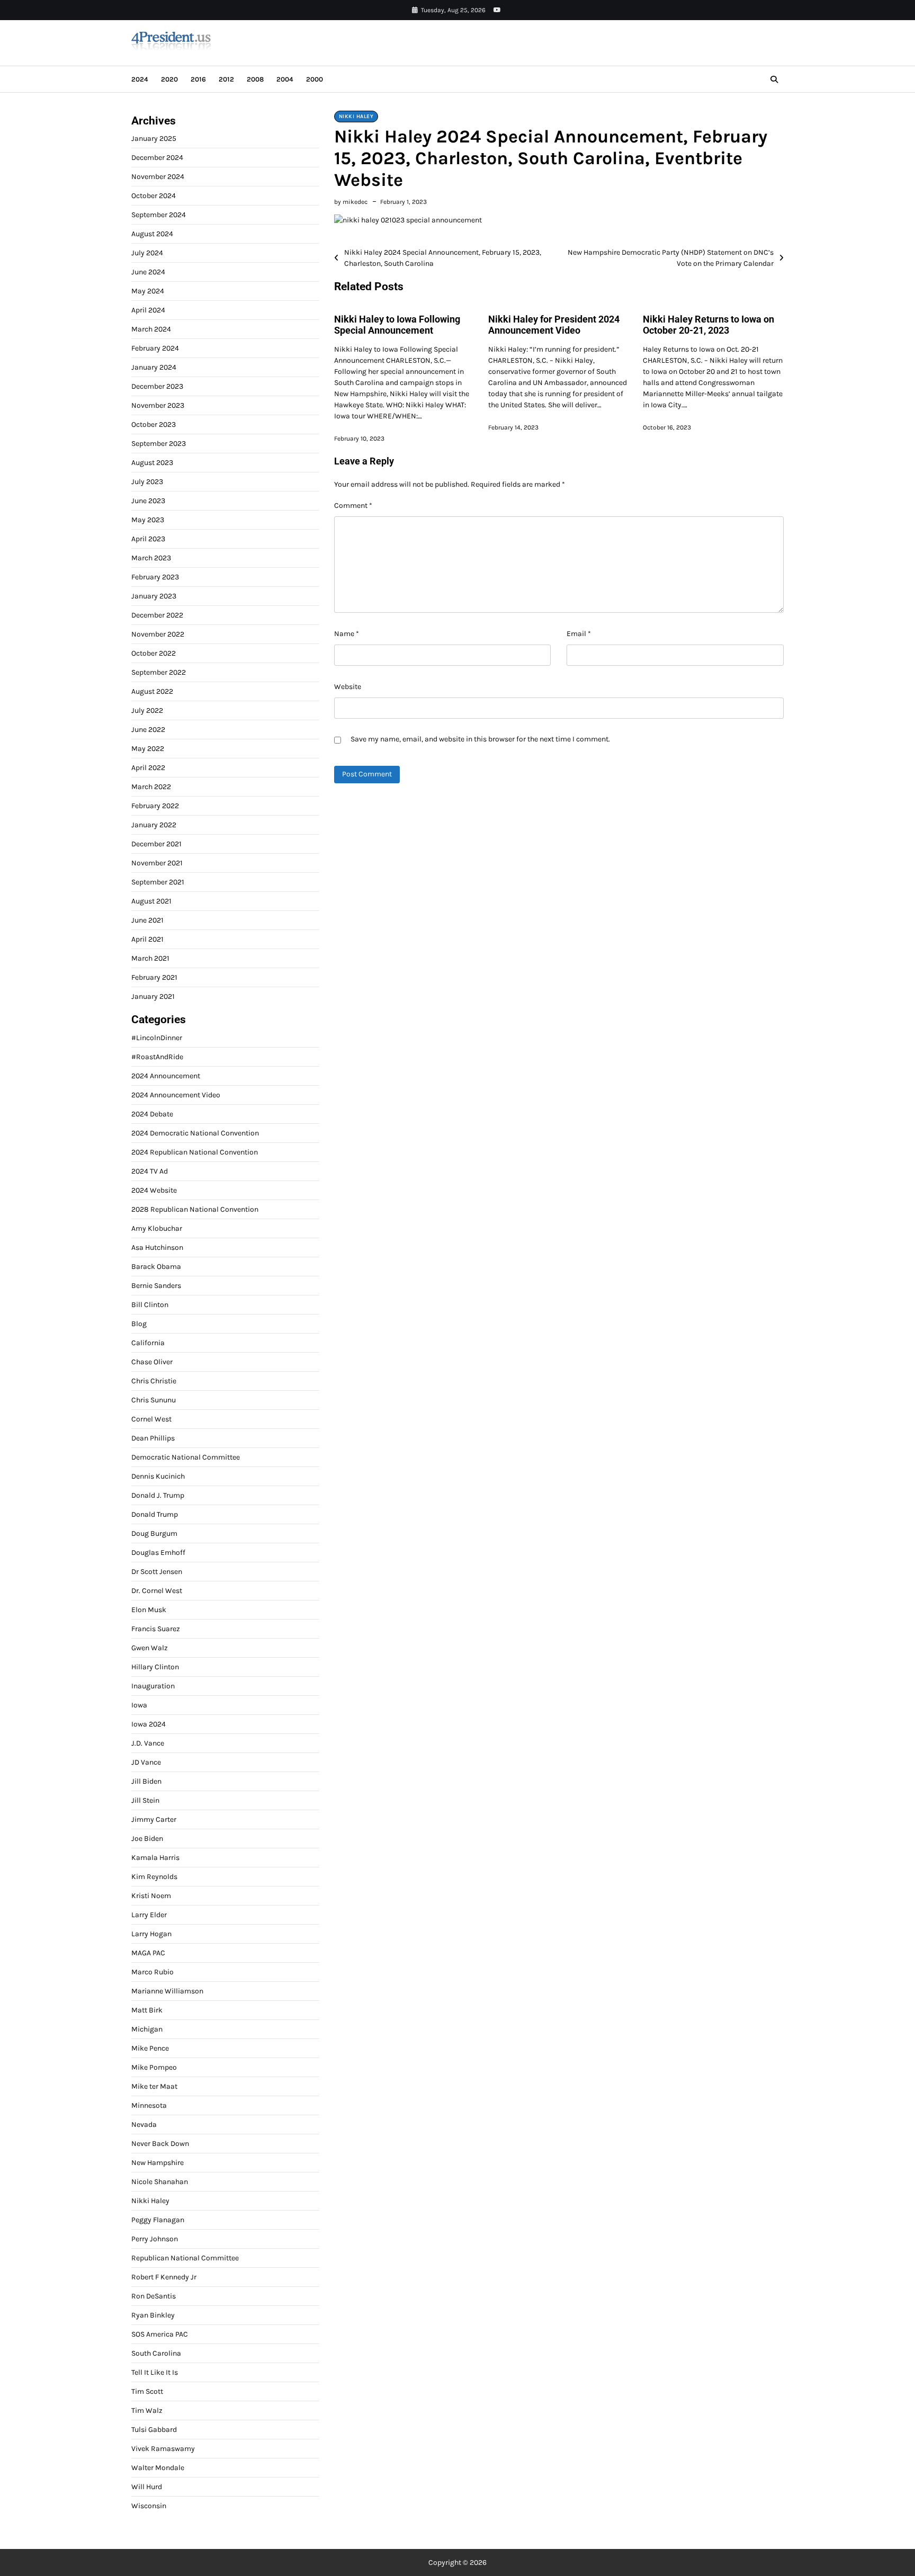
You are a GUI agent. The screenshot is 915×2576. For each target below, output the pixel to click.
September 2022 (159, 672)
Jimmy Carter (154, 1819)
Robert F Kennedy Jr (164, 2277)
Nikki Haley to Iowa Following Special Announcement (397, 325)
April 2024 (148, 310)
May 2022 (148, 749)
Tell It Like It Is (155, 2372)
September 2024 (159, 215)
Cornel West (151, 1419)
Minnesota (149, 2105)
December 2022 (157, 615)
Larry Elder (149, 1915)
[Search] (774, 79)
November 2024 (158, 177)
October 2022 (154, 653)
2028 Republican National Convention (195, 1209)
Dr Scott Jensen (157, 1572)
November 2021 (157, 863)
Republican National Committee (185, 2258)
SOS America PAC (160, 2334)
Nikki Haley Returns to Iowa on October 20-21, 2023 (708, 325)
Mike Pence (150, 2048)
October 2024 (154, 196)
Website (348, 687)
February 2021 (154, 977)
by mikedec (351, 202)
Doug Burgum (154, 1533)
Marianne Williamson (167, 1991)
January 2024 (154, 367)
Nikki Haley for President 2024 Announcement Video (554, 325)
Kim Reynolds (154, 1877)
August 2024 (152, 234)
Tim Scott (147, 2391)
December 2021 (156, 844)
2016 (198, 79)
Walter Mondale (158, 2468)
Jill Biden (146, 1781)
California (148, 1343)
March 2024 (151, 329)
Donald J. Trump (158, 1495)
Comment (353, 506)
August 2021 (151, 901)
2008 (255, 79)
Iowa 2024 (149, 1724)
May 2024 (148, 291)
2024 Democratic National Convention (195, 1133)
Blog (139, 1324)
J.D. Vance (148, 1743)
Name (347, 634)
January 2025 (154, 138)
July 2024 (147, 253)
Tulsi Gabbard (154, 2430)
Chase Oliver (152, 1362)
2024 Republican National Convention (195, 1152)
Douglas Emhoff (158, 1553)
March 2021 (150, 958)
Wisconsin (149, 2506)
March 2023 (151, 558)
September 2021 (158, 882)
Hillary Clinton (155, 1667)
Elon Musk (149, 1610)
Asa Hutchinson (157, 1247)
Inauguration (153, 1686)
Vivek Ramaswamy (163, 2449)
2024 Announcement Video (176, 1095)
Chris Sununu (154, 1400)
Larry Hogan (151, 1934)
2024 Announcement (166, 1076)
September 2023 (159, 444)
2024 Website (154, 1190)
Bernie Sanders (156, 1286)
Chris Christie (154, 1381)
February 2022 (155, 806)
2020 (169, 79)
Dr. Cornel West (157, 1591)
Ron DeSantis (154, 2296)
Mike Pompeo (154, 2067)
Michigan (147, 2029)
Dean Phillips (153, 1438)
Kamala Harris (155, 1858)
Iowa (139, 1705)
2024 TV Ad (150, 1171)
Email (579, 634)
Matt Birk (147, 2010)
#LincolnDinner (157, 1038)
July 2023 (147, 482)
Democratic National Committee (186, 1457)
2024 (140, 79)
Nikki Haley (356, 117)
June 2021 (147, 920)
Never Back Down (160, 2144)
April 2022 (148, 768)
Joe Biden (147, 1839)
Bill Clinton (150, 1305)
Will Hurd (147, 2487)
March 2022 (151, 787)
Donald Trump (155, 1514)
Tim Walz (147, 2410)
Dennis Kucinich (158, 1476)
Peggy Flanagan (158, 2220)
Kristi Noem (151, 1896)
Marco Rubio (152, 1972)
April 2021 (147, 939)
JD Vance (146, 1762)
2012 (226, 79)
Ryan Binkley (153, 2315)
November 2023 (158, 405)
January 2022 (154, 825)
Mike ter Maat (154, 2086)
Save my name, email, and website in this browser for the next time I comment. (480, 739)
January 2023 (154, 596)
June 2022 (148, 730)
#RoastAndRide (157, 1057)
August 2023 (152, 463)
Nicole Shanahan (160, 2182)
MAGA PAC (148, 1953)
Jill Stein (145, 1800)
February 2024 (155, 348)
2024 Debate (152, 1114)
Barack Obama (156, 1267)
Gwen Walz (150, 1648)
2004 (285, 79)
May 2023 (148, 520)
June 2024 (148, 272)
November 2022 (158, 634)
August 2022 (152, 691)
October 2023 (154, 424)
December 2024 (157, 158)
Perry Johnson (155, 2239)
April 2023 (148, 539)
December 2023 (157, 386)
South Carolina (156, 2353)
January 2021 (153, 996)
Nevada (144, 2125)
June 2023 (148, 501)
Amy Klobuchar (157, 1228)
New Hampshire (158, 2163)
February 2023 (155, 577)
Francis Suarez (156, 1629)
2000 (315, 79)
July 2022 (147, 710)
